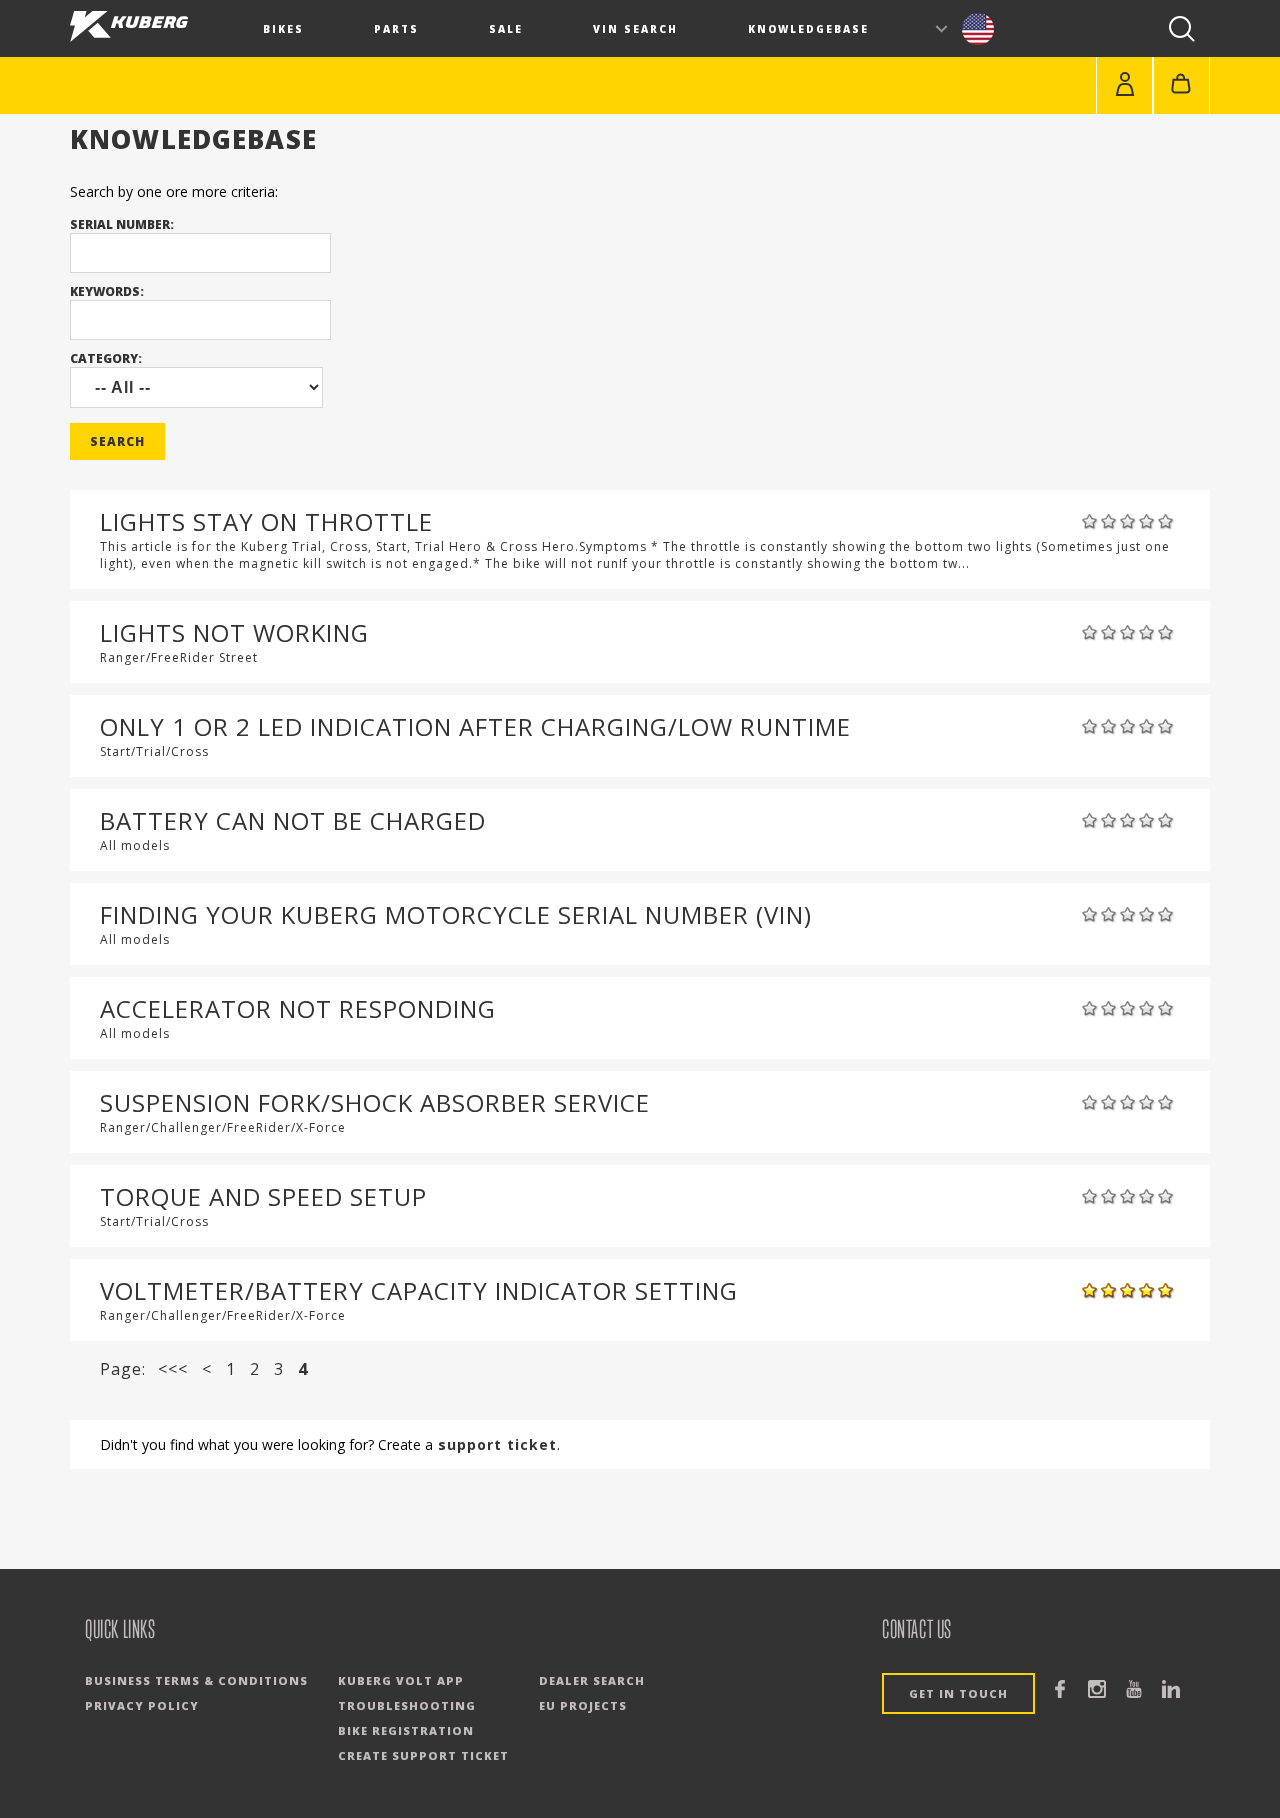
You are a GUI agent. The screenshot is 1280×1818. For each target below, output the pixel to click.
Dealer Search (592, 1680)
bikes (283, 29)
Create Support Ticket (423, 1755)
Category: (106, 358)
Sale (506, 29)
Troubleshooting (407, 1705)
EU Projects (583, 1705)
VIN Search (635, 29)
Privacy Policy (142, 1705)
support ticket (495, 1444)
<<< (173, 1369)
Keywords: (107, 291)
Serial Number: (122, 224)
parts (396, 29)
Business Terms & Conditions (196, 1680)
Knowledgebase (808, 29)
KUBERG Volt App (401, 1680)
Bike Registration (406, 1730)
